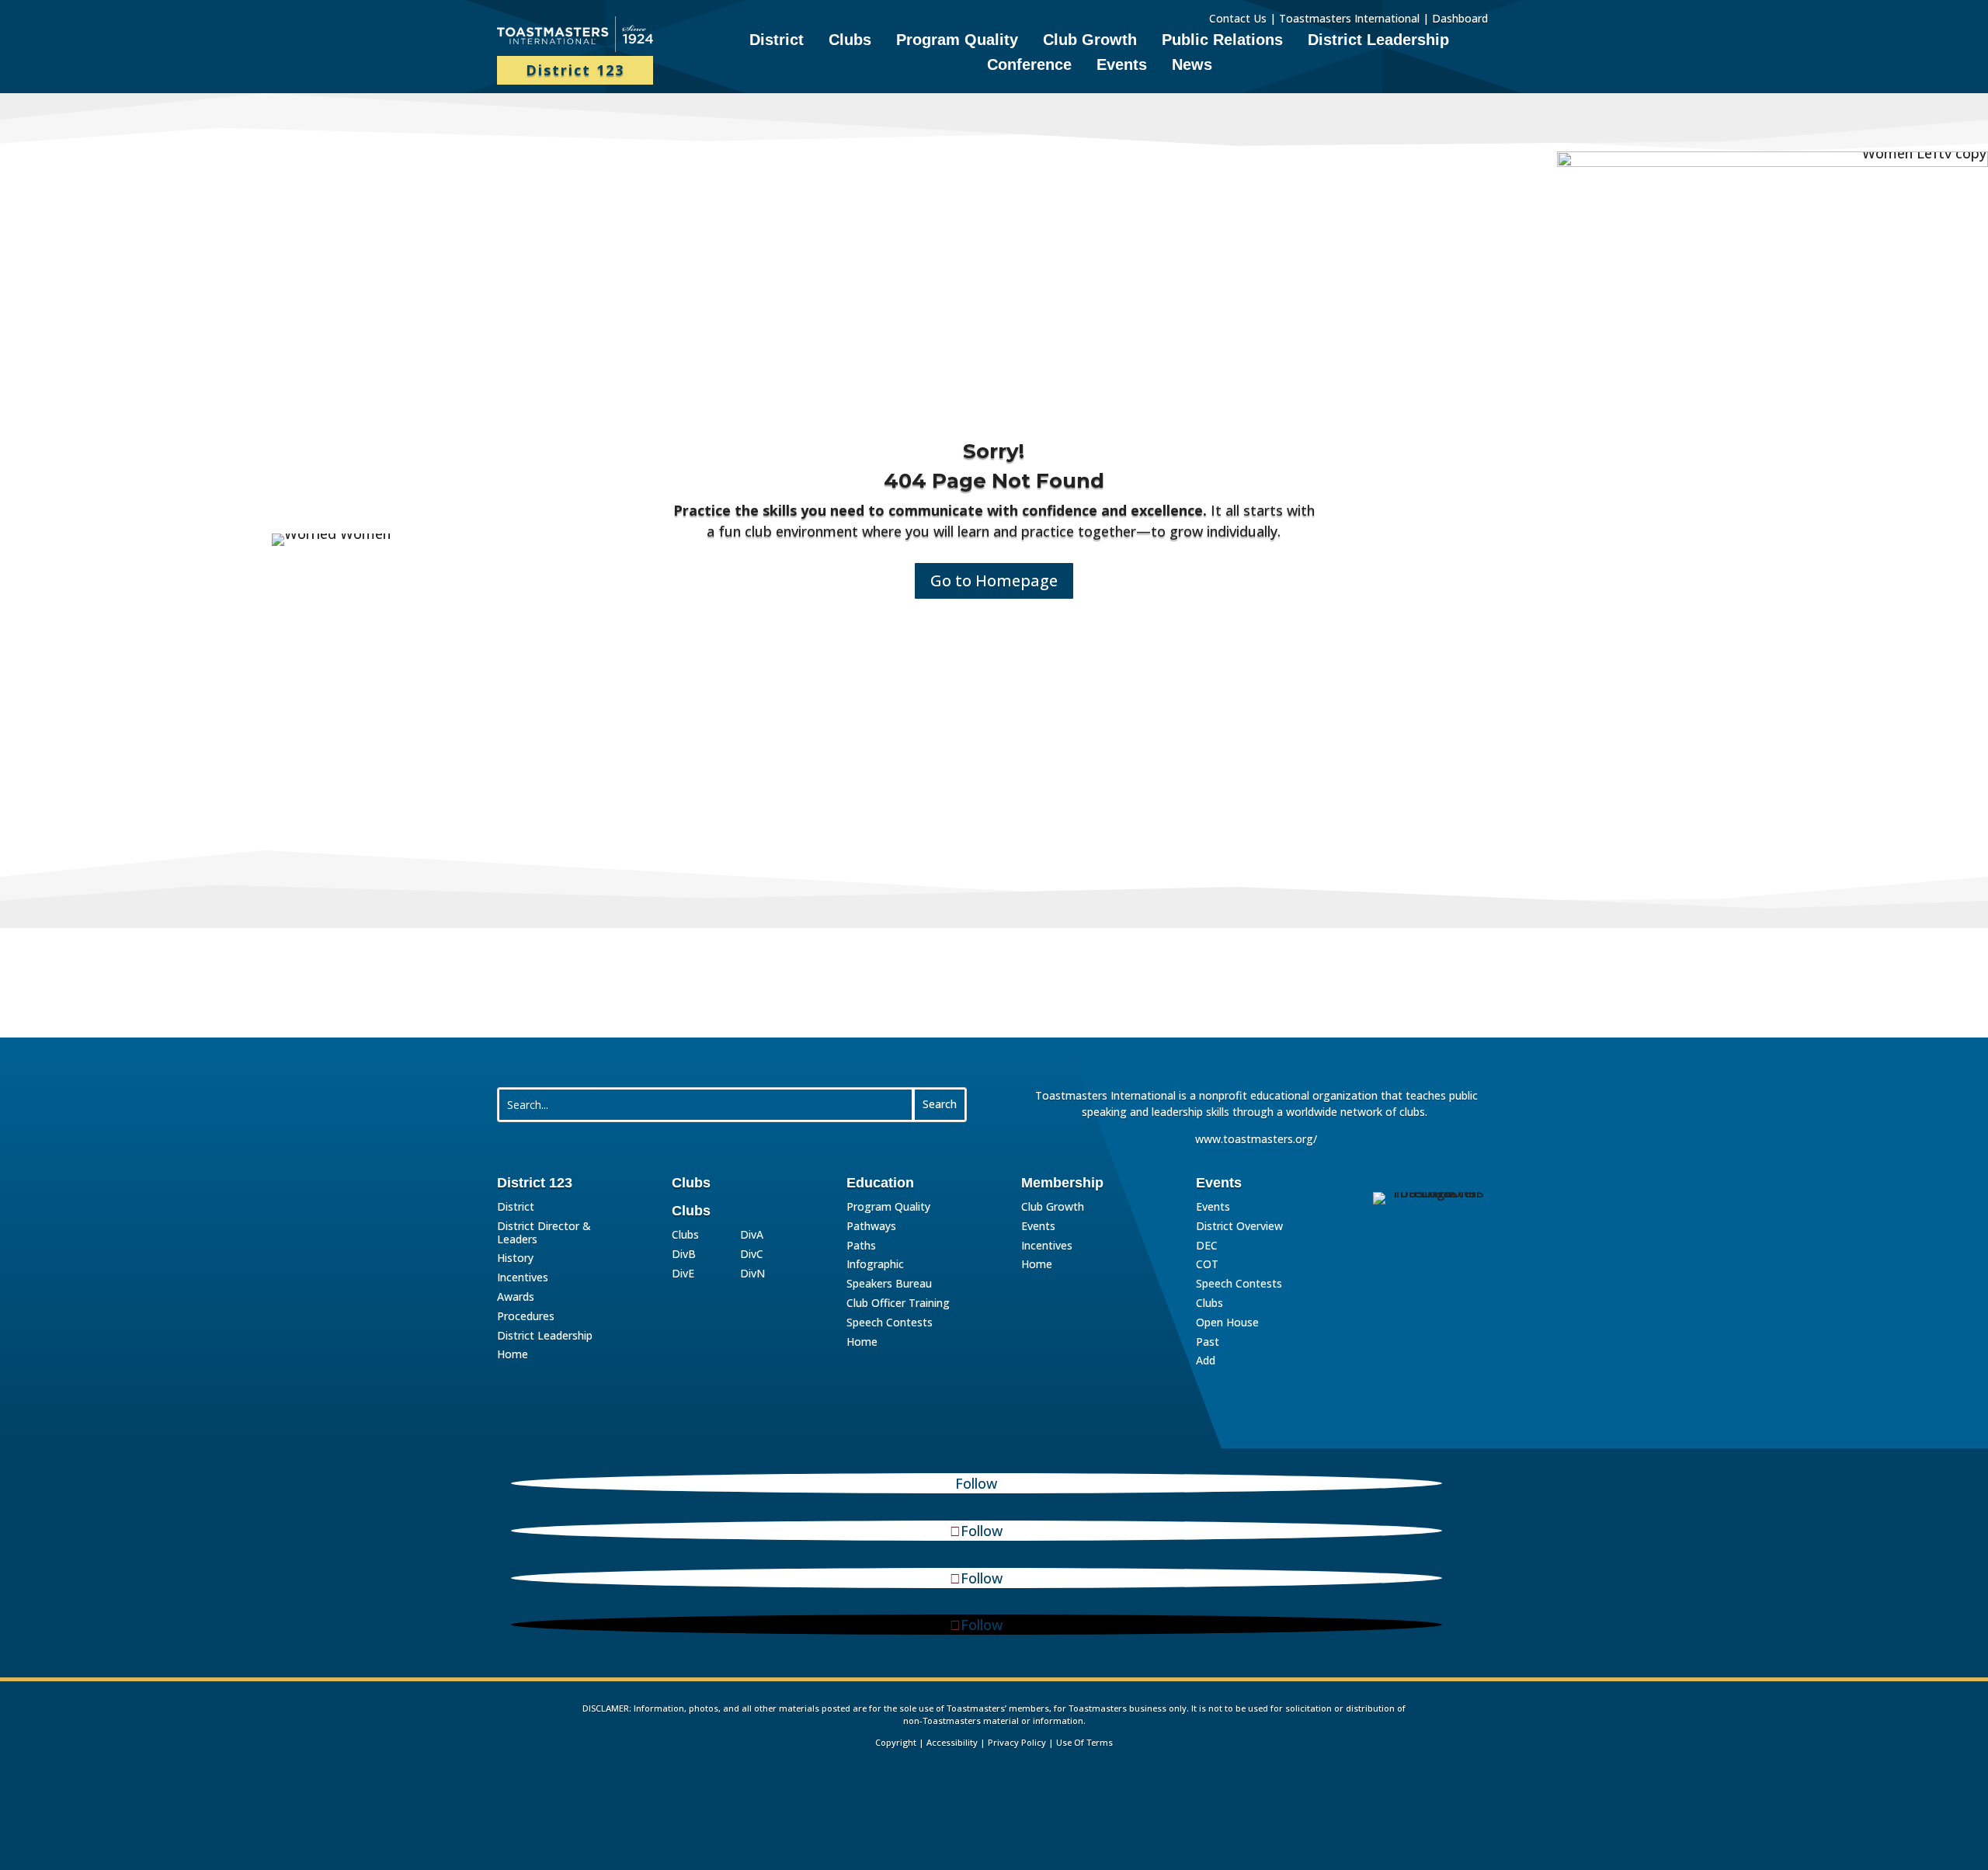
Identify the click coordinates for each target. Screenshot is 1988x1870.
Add (1206, 1361)
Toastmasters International (1349, 18)
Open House (1227, 1323)
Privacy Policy (1017, 1742)
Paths (861, 1246)
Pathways (871, 1227)
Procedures (526, 1317)
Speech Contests (890, 1323)
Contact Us (1238, 18)
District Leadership (1378, 41)
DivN (752, 1274)
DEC (1207, 1246)
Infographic (875, 1265)
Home (513, 1355)
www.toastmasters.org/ (1256, 1139)
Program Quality (957, 41)
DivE (683, 1274)
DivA (752, 1235)
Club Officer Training (898, 1303)
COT (1207, 1265)
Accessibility (952, 1742)
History (515, 1258)
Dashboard (1461, 18)
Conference (1029, 66)
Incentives (523, 1278)
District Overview (1239, 1227)
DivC (752, 1255)
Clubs (850, 41)
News (1192, 66)
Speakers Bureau (889, 1284)
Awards (516, 1297)
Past (1208, 1342)
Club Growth (1090, 41)
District (777, 41)
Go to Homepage (994, 580)
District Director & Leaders (544, 1233)
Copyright (896, 1742)
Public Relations (1222, 41)
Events (1122, 66)
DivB (684, 1255)
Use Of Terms (1084, 1742)
